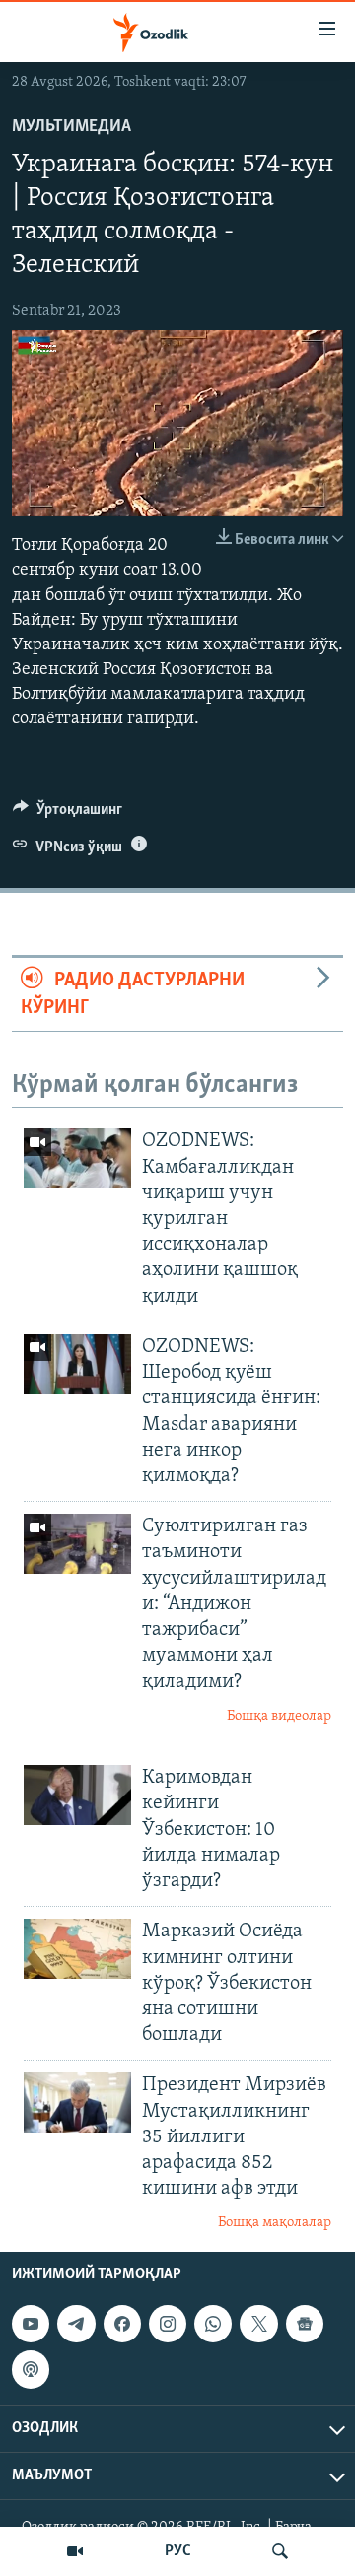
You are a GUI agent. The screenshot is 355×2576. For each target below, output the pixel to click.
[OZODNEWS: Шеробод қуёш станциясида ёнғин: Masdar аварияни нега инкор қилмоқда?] (77, 1364)
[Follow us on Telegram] (76, 2324)
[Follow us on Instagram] (168, 2324)
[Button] (68, 814)
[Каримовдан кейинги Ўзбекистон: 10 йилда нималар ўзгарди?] (77, 1795)
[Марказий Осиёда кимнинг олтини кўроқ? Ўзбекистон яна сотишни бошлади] (77, 1949)
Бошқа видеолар (279, 1716)
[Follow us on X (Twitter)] (258, 2324)
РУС (178, 2551)
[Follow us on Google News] (305, 2324)
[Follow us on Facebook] (122, 2324)
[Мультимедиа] (75, 2551)
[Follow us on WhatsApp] (213, 2324)
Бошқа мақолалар (275, 2223)
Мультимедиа (71, 127)
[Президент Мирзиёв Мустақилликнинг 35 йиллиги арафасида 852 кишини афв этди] (77, 2102)
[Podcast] (31, 2369)
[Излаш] (280, 2551)
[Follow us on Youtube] (31, 2324)
